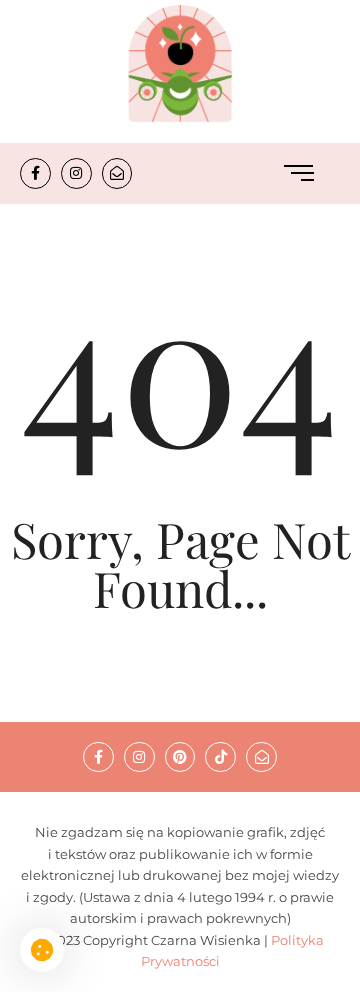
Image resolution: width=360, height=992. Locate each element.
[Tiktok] (220, 757)
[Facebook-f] (35, 173)
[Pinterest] (180, 757)
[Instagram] (76, 173)
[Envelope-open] (117, 173)
